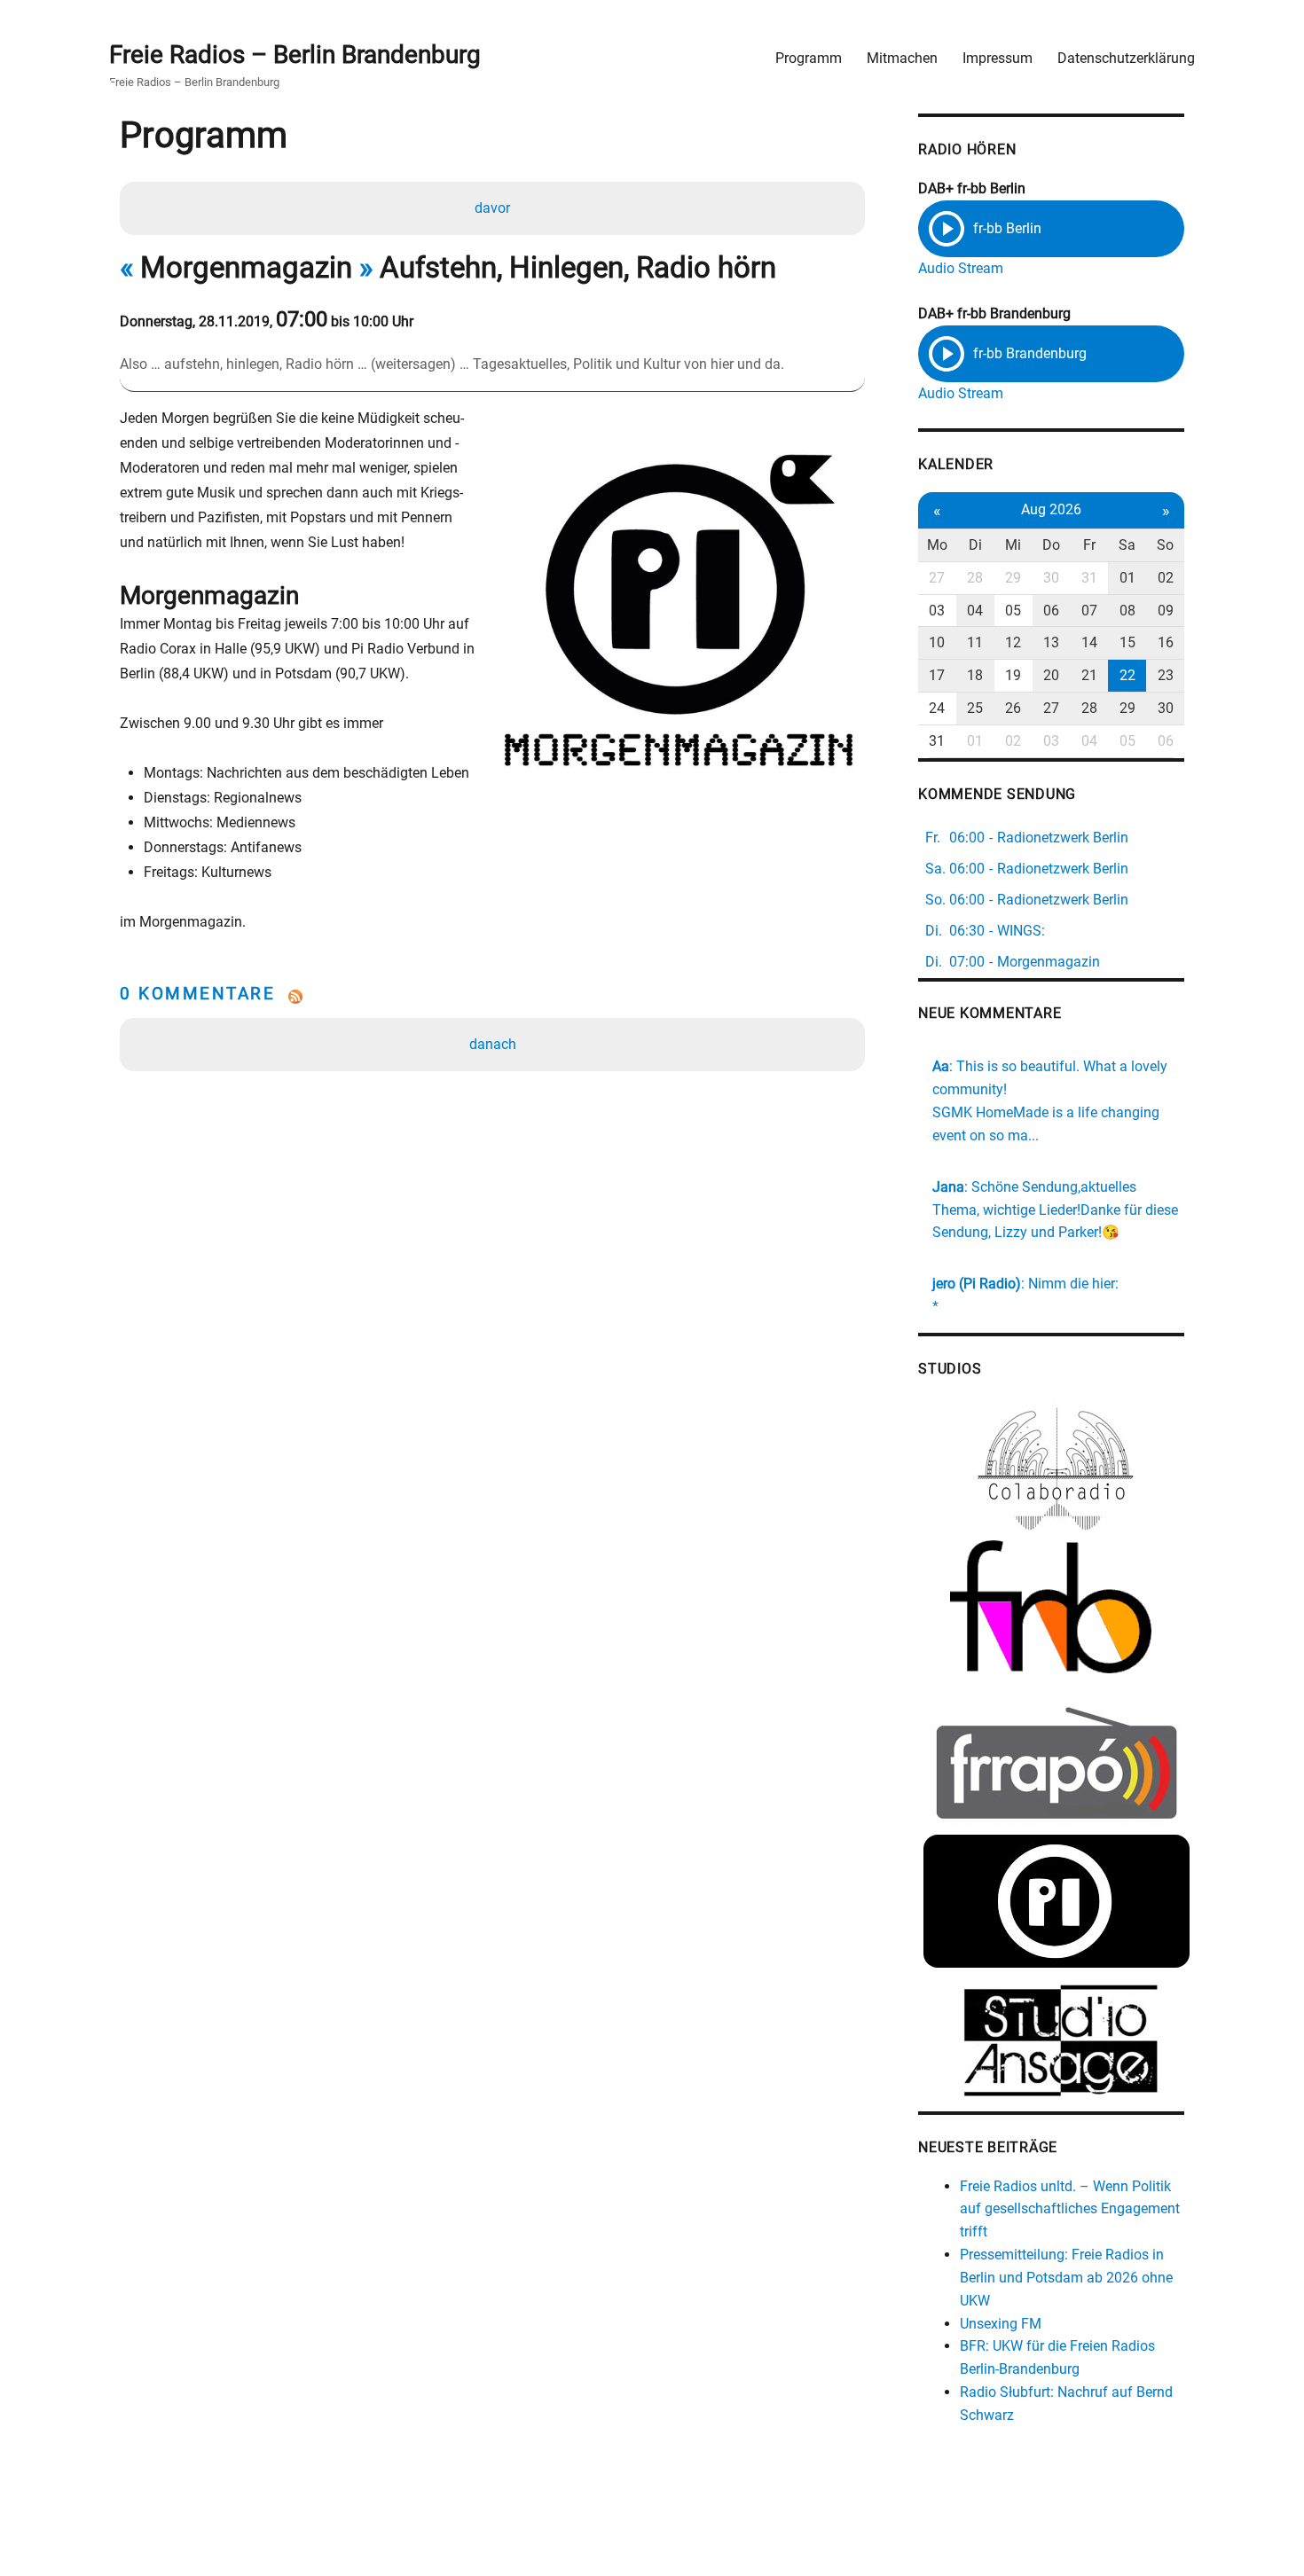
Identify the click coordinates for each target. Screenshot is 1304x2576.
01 (1127, 578)
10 (937, 642)
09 (1166, 611)
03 (937, 611)
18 (975, 675)
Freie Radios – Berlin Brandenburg (295, 55)
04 (975, 611)
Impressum (998, 58)
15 (1127, 642)
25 (975, 708)
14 (1089, 642)
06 (1051, 611)
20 (1051, 675)
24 (937, 708)
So (1165, 545)
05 (1013, 611)
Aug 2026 (1051, 509)
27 (937, 578)
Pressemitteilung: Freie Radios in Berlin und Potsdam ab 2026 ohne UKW (1066, 2278)
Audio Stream (961, 268)
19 (1013, 675)
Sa (1127, 545)
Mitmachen (902, 58)
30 (1051, 578)
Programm (809, 58)
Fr (1089, 545)
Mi (1013, 545)
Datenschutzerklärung (1126, 58)
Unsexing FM (1001, 2324)
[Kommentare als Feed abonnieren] (492, 997)
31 (1089, 578)
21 (1089, 675)
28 (975, 578)
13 (1051, 642)
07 (1089, 611)
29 (1013, 578)
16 (1166, 642)
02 (1166, 578)
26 (1013, 708)
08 (1127, 611)
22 (1127, 675)
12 (1013, 642)
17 (937, 675)
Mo (937, 545)
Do (1051, 545)
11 (975, 642)
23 (1166, 675)
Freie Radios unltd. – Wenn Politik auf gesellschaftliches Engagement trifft (1070, 2209)
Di (975, 545)
